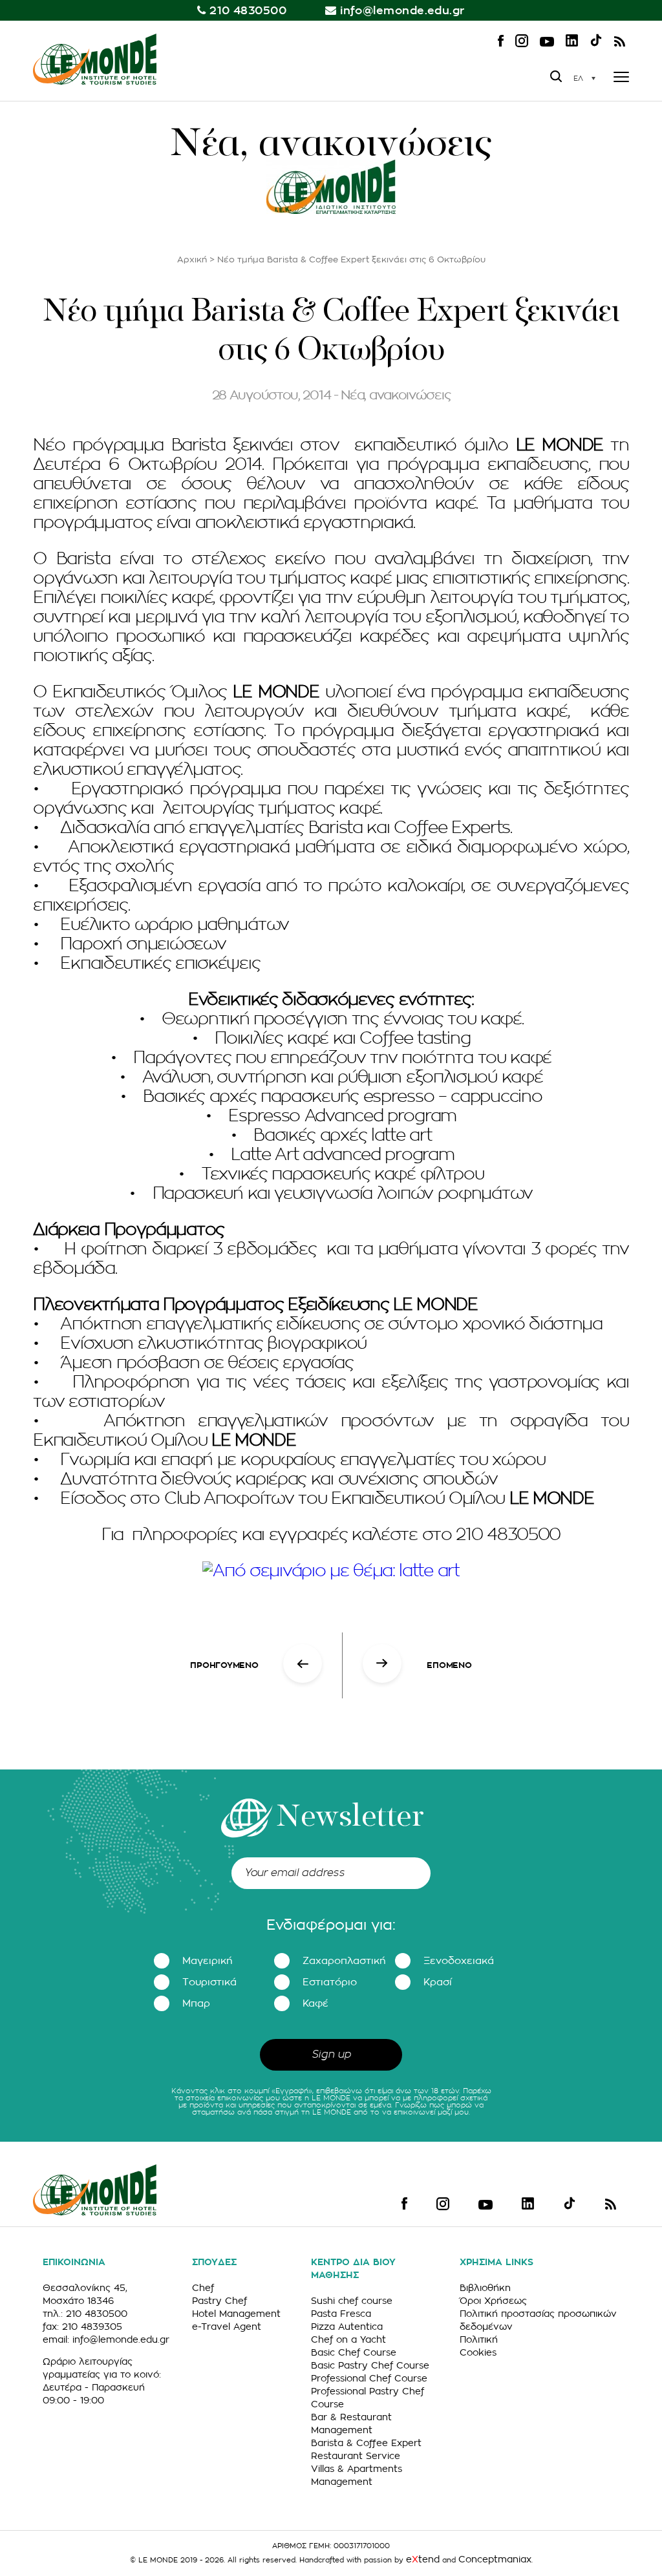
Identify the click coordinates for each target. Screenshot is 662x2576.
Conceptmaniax (495, 2559)
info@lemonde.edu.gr (402, 11)
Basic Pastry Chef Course (370, 2365)
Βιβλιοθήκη (485, 2288)
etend (423, 2559)
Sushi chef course (352, 2301)
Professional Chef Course (369, 2378)
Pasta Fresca (341, 2314)
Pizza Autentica (347, 2327)
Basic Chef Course (354, 2352)
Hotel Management (236, 2314)
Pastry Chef (219, 2301)
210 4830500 (248, 11)
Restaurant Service (356, 2456)
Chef (203, 2288)
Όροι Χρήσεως (493, 2301)
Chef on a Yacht (348, 2339)
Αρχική (192, 259)
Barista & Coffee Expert (366, 2443)
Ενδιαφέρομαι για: (331, 1925)
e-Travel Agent (227, 2327)
